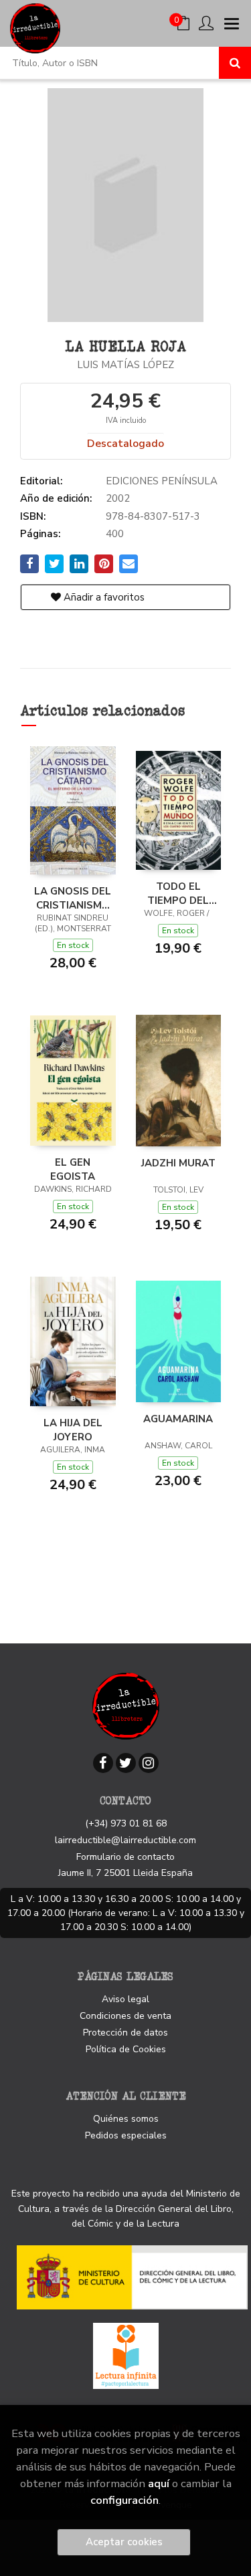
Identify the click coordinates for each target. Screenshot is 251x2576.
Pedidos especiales (126, 2135)
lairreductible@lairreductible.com (125, 1840)
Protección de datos (125, 2033)
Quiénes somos (126, 2119)
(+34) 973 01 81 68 (126, 1823)
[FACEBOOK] (103, 1763)
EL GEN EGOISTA (73, 1169)
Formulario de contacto (125, 1857)
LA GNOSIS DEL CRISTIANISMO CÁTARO (73, 898)
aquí (159, 2483)
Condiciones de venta (125, 2016)
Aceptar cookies (124, 2542)
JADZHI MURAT (178, 1163)
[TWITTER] (126, 1763)
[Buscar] (235, 63)
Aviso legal (125, 1999)
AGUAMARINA (178, 1419)
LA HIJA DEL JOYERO (73, 1430)
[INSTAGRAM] (149, 1763)
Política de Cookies (126, 2049)
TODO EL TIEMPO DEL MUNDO (178, 893)
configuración (124, 2500)
